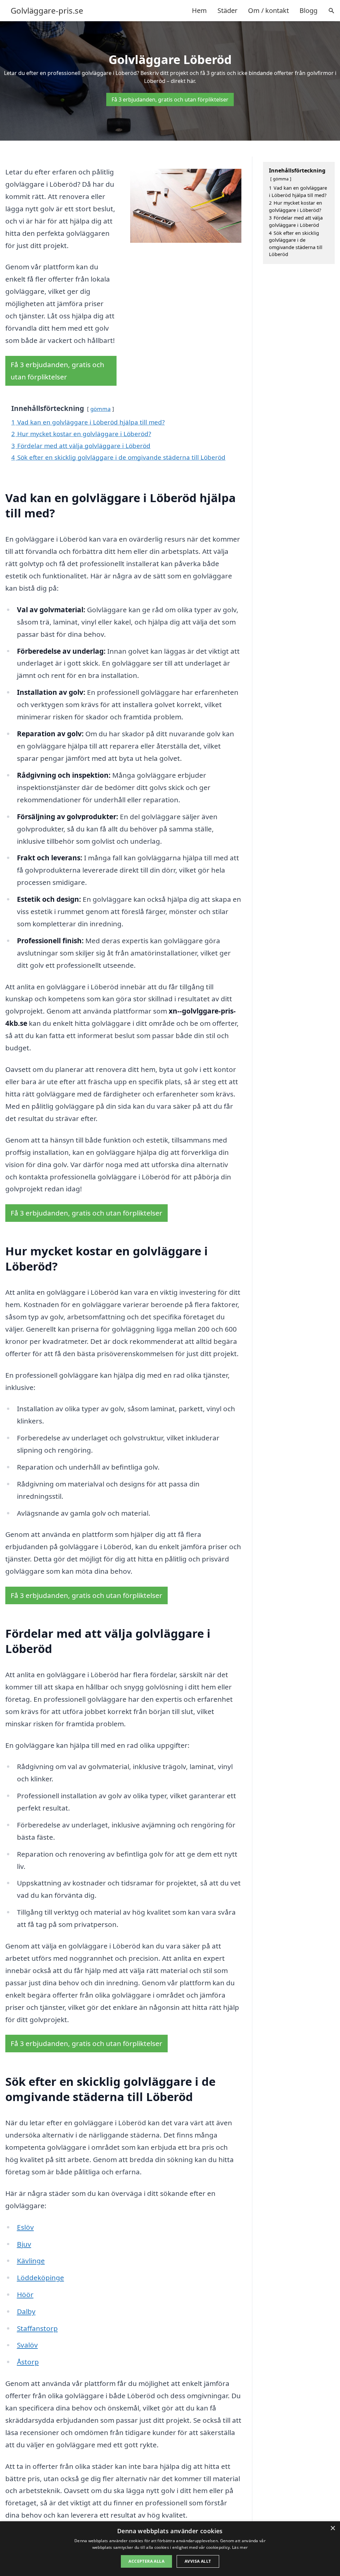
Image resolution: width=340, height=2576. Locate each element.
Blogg (308, 10)
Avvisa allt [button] (198, 2561)
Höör (25, 2294)
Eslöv (25, 2227)
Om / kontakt (268, 10)
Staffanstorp (37, 2328)
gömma (100, 409)
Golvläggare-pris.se (47, 11)
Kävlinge (31, 2261)
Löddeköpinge (41, 2278)
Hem (199, 10)
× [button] (333, 2528)
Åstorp (28, 2362)
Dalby (26, 2311)
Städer (227, 10)
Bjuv (24, 2244)
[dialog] (170, 2549)
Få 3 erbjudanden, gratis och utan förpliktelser (170, 99)
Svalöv (27, 2345)
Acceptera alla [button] (146, 2561)
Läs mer (240, 2547)
